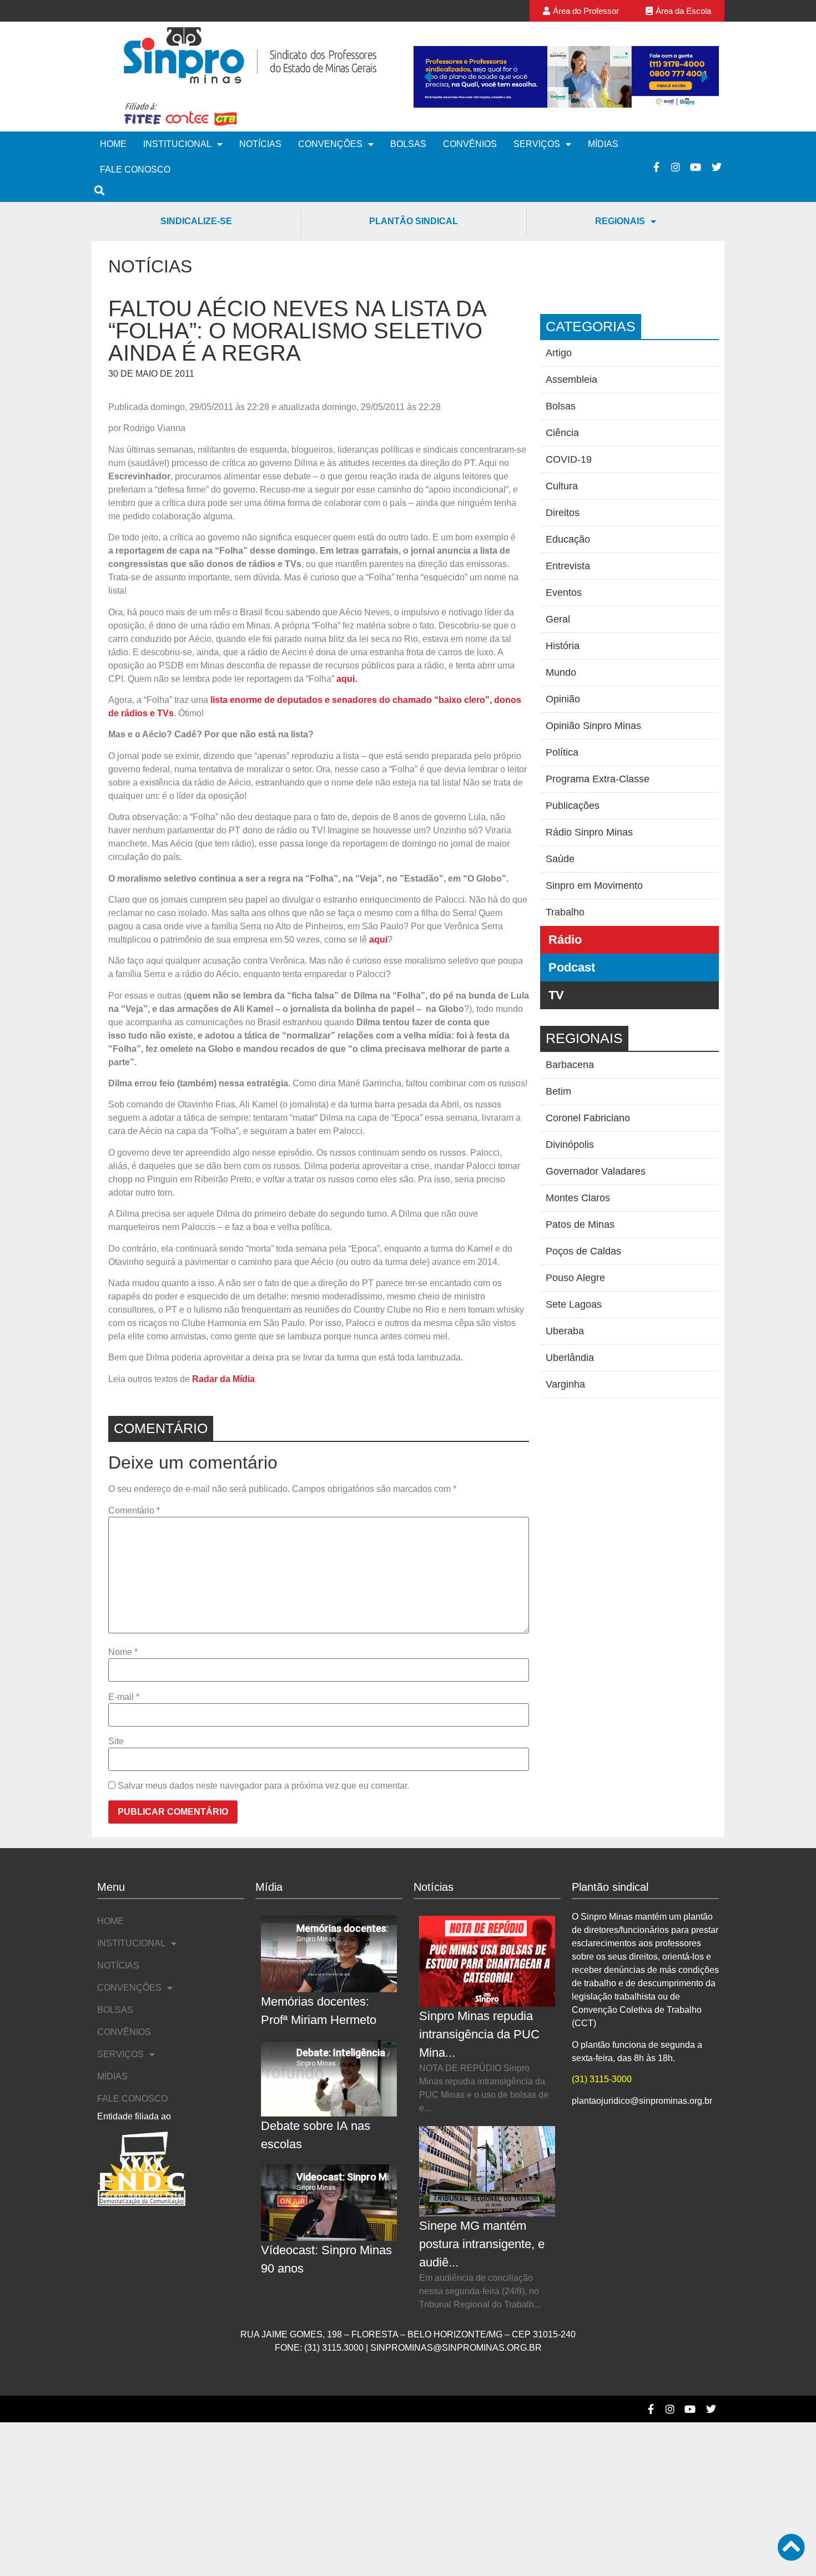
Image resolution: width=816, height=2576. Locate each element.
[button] (427, 77)
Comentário (134, 1511)
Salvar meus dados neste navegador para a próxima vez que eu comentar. (263, 1786)
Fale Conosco (135, 169)
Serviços (537, 144)
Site (116, 1742)
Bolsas (408, 144)
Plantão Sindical (414, 221)
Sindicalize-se (196, 221)
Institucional (177, 144)
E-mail (124, 1697)
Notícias (260, 144)
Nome (123, 1652)
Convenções (330, 144)
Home (113, 144)
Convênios (470, 144)
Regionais (620, 221)
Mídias (603, 144)
